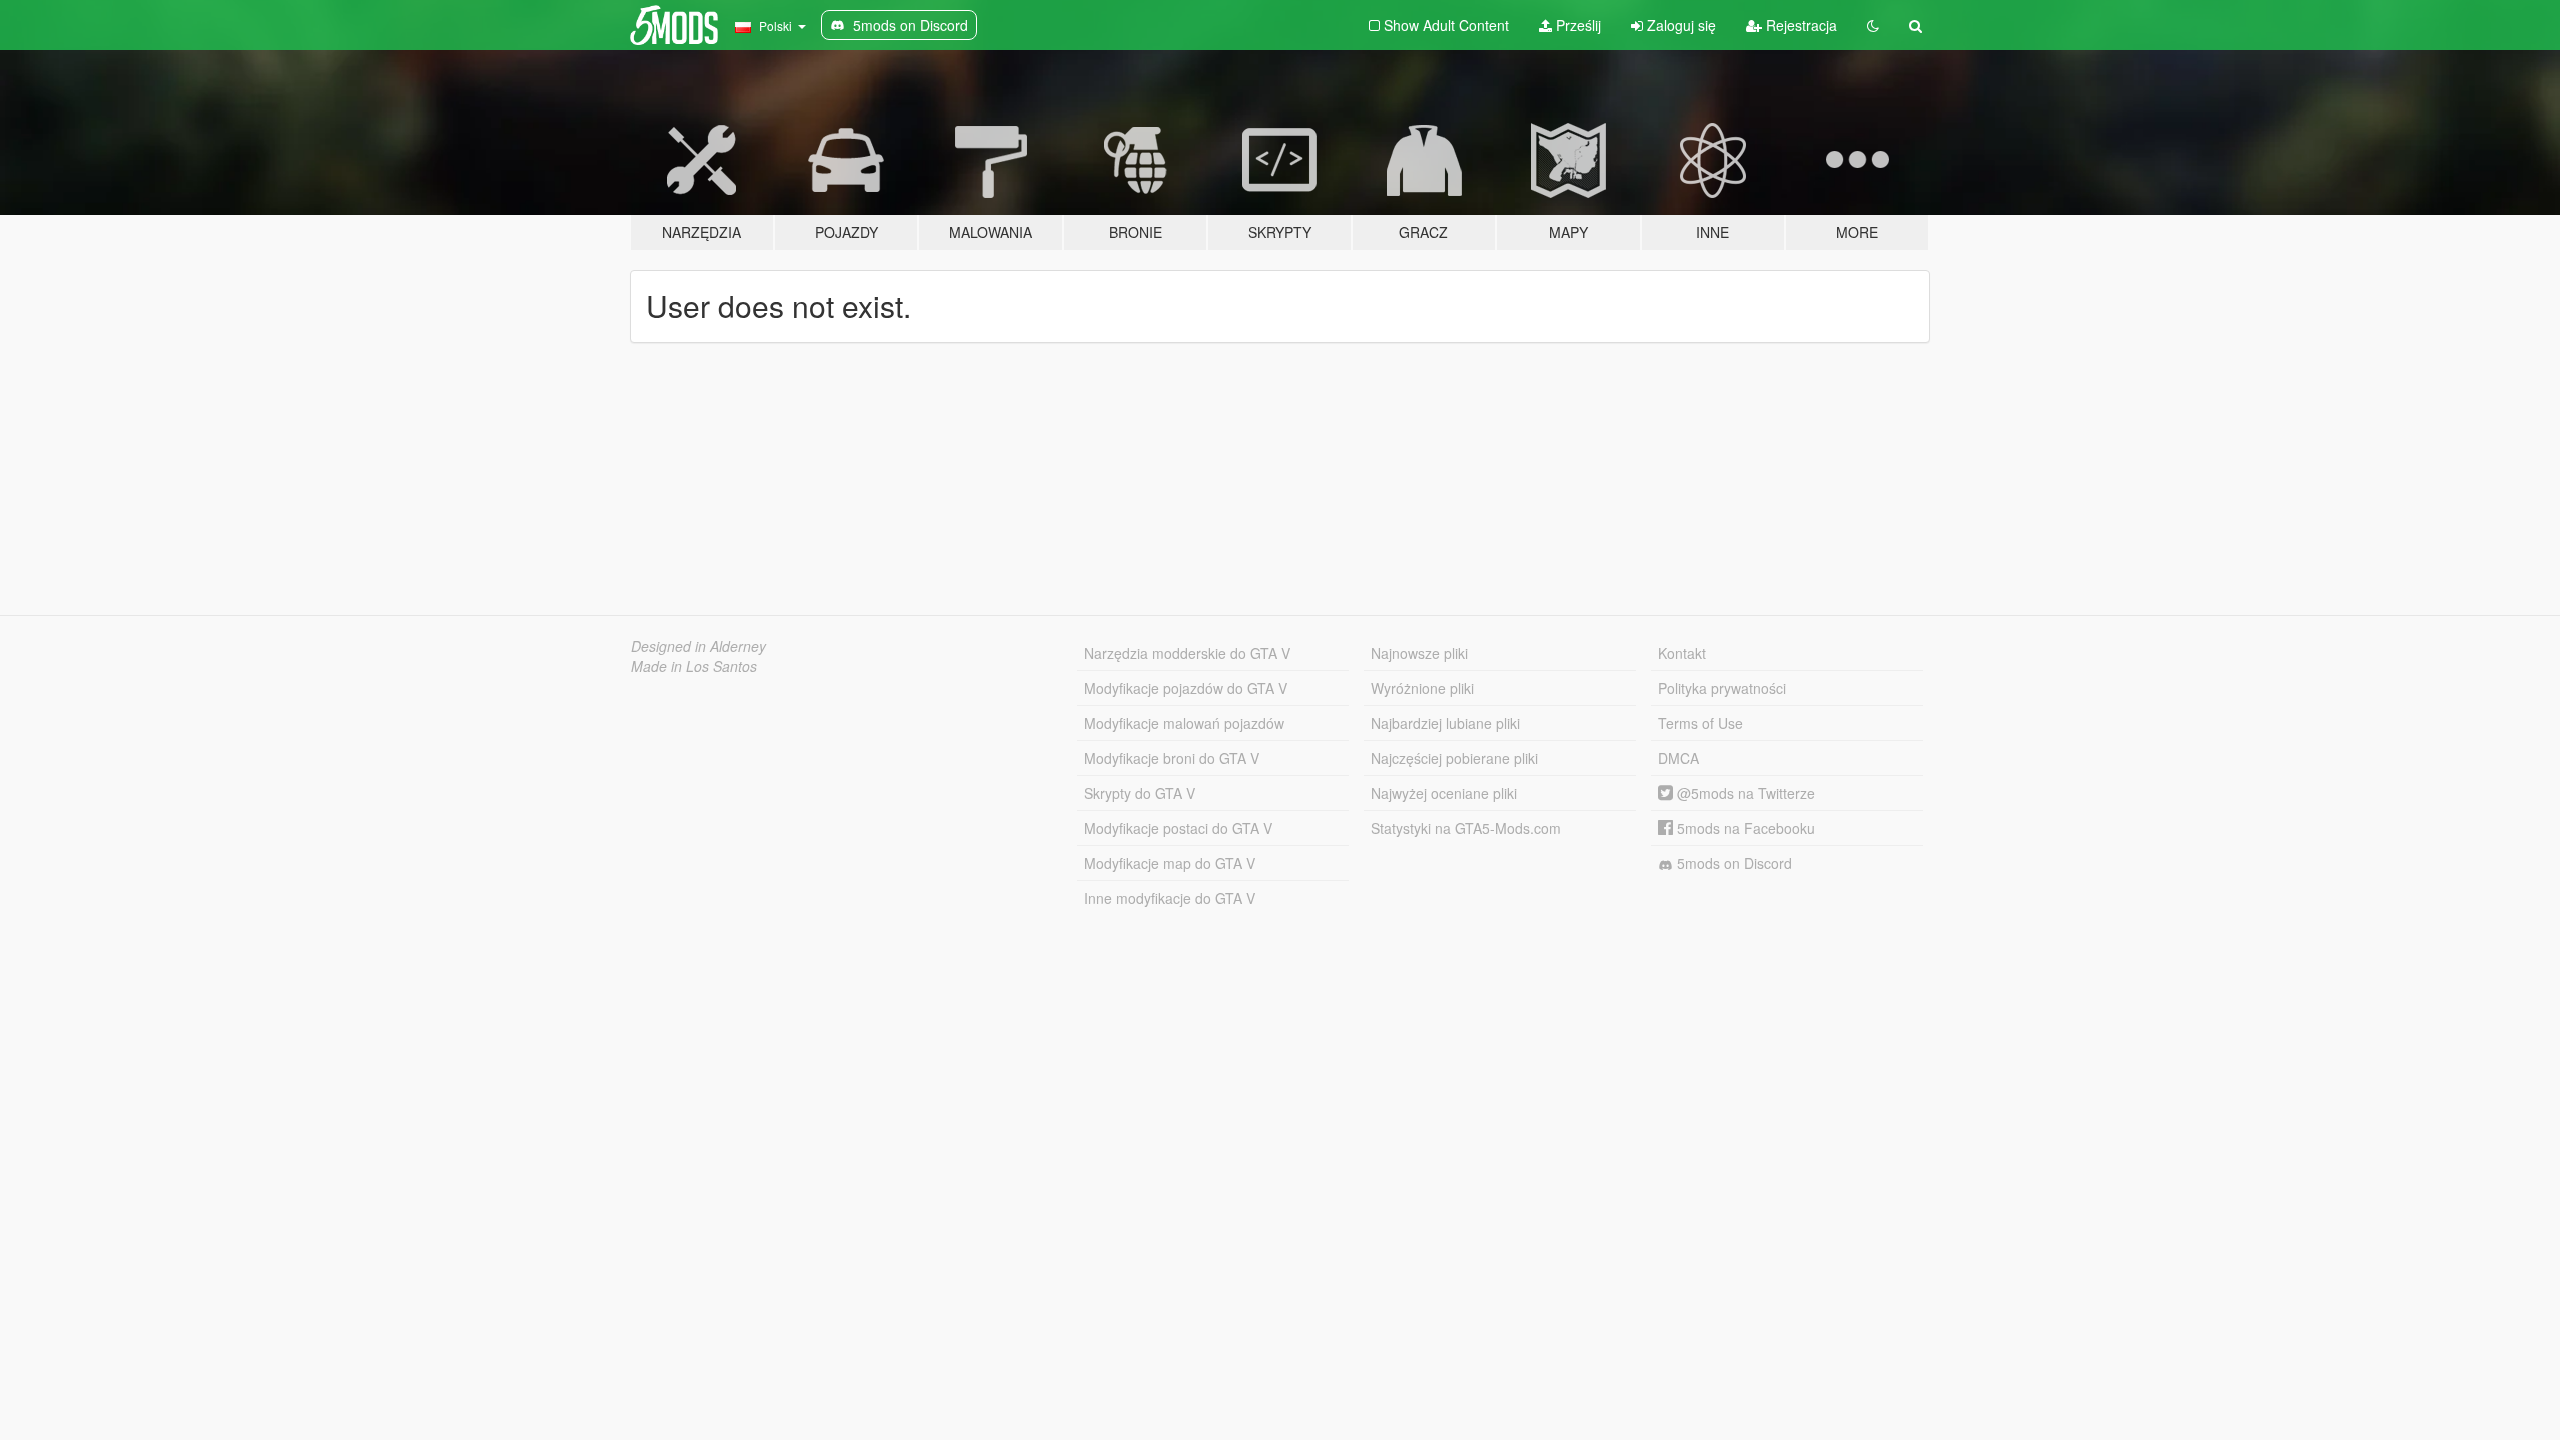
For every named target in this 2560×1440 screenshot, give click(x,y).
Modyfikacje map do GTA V (1169, 863)
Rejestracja (1799, 25)
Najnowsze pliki (1419, 653)
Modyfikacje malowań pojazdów (1184, 723)
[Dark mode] (1873, 25)
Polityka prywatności (1722, 688)
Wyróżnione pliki (1422, 688)
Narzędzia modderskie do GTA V (1187, 653)
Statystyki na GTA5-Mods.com (1466, 828)
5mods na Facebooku (1744, 828)
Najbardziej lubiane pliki (1445, 723)
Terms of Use (1700, 723)
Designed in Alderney (698, 646)
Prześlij (1576, 25)
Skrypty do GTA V (1139, 793)
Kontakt (1682, 653)
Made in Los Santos (694, 666)
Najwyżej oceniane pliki (1444, 793)
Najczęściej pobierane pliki (1454, 758)
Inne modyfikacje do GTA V (1169, 898)
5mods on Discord (1732, 863)
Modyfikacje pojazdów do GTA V (1185, 688)
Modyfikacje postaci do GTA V (1178, 828)
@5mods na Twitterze (1744, 793)
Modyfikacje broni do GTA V (1171, 758)
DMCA (1678, 758)
